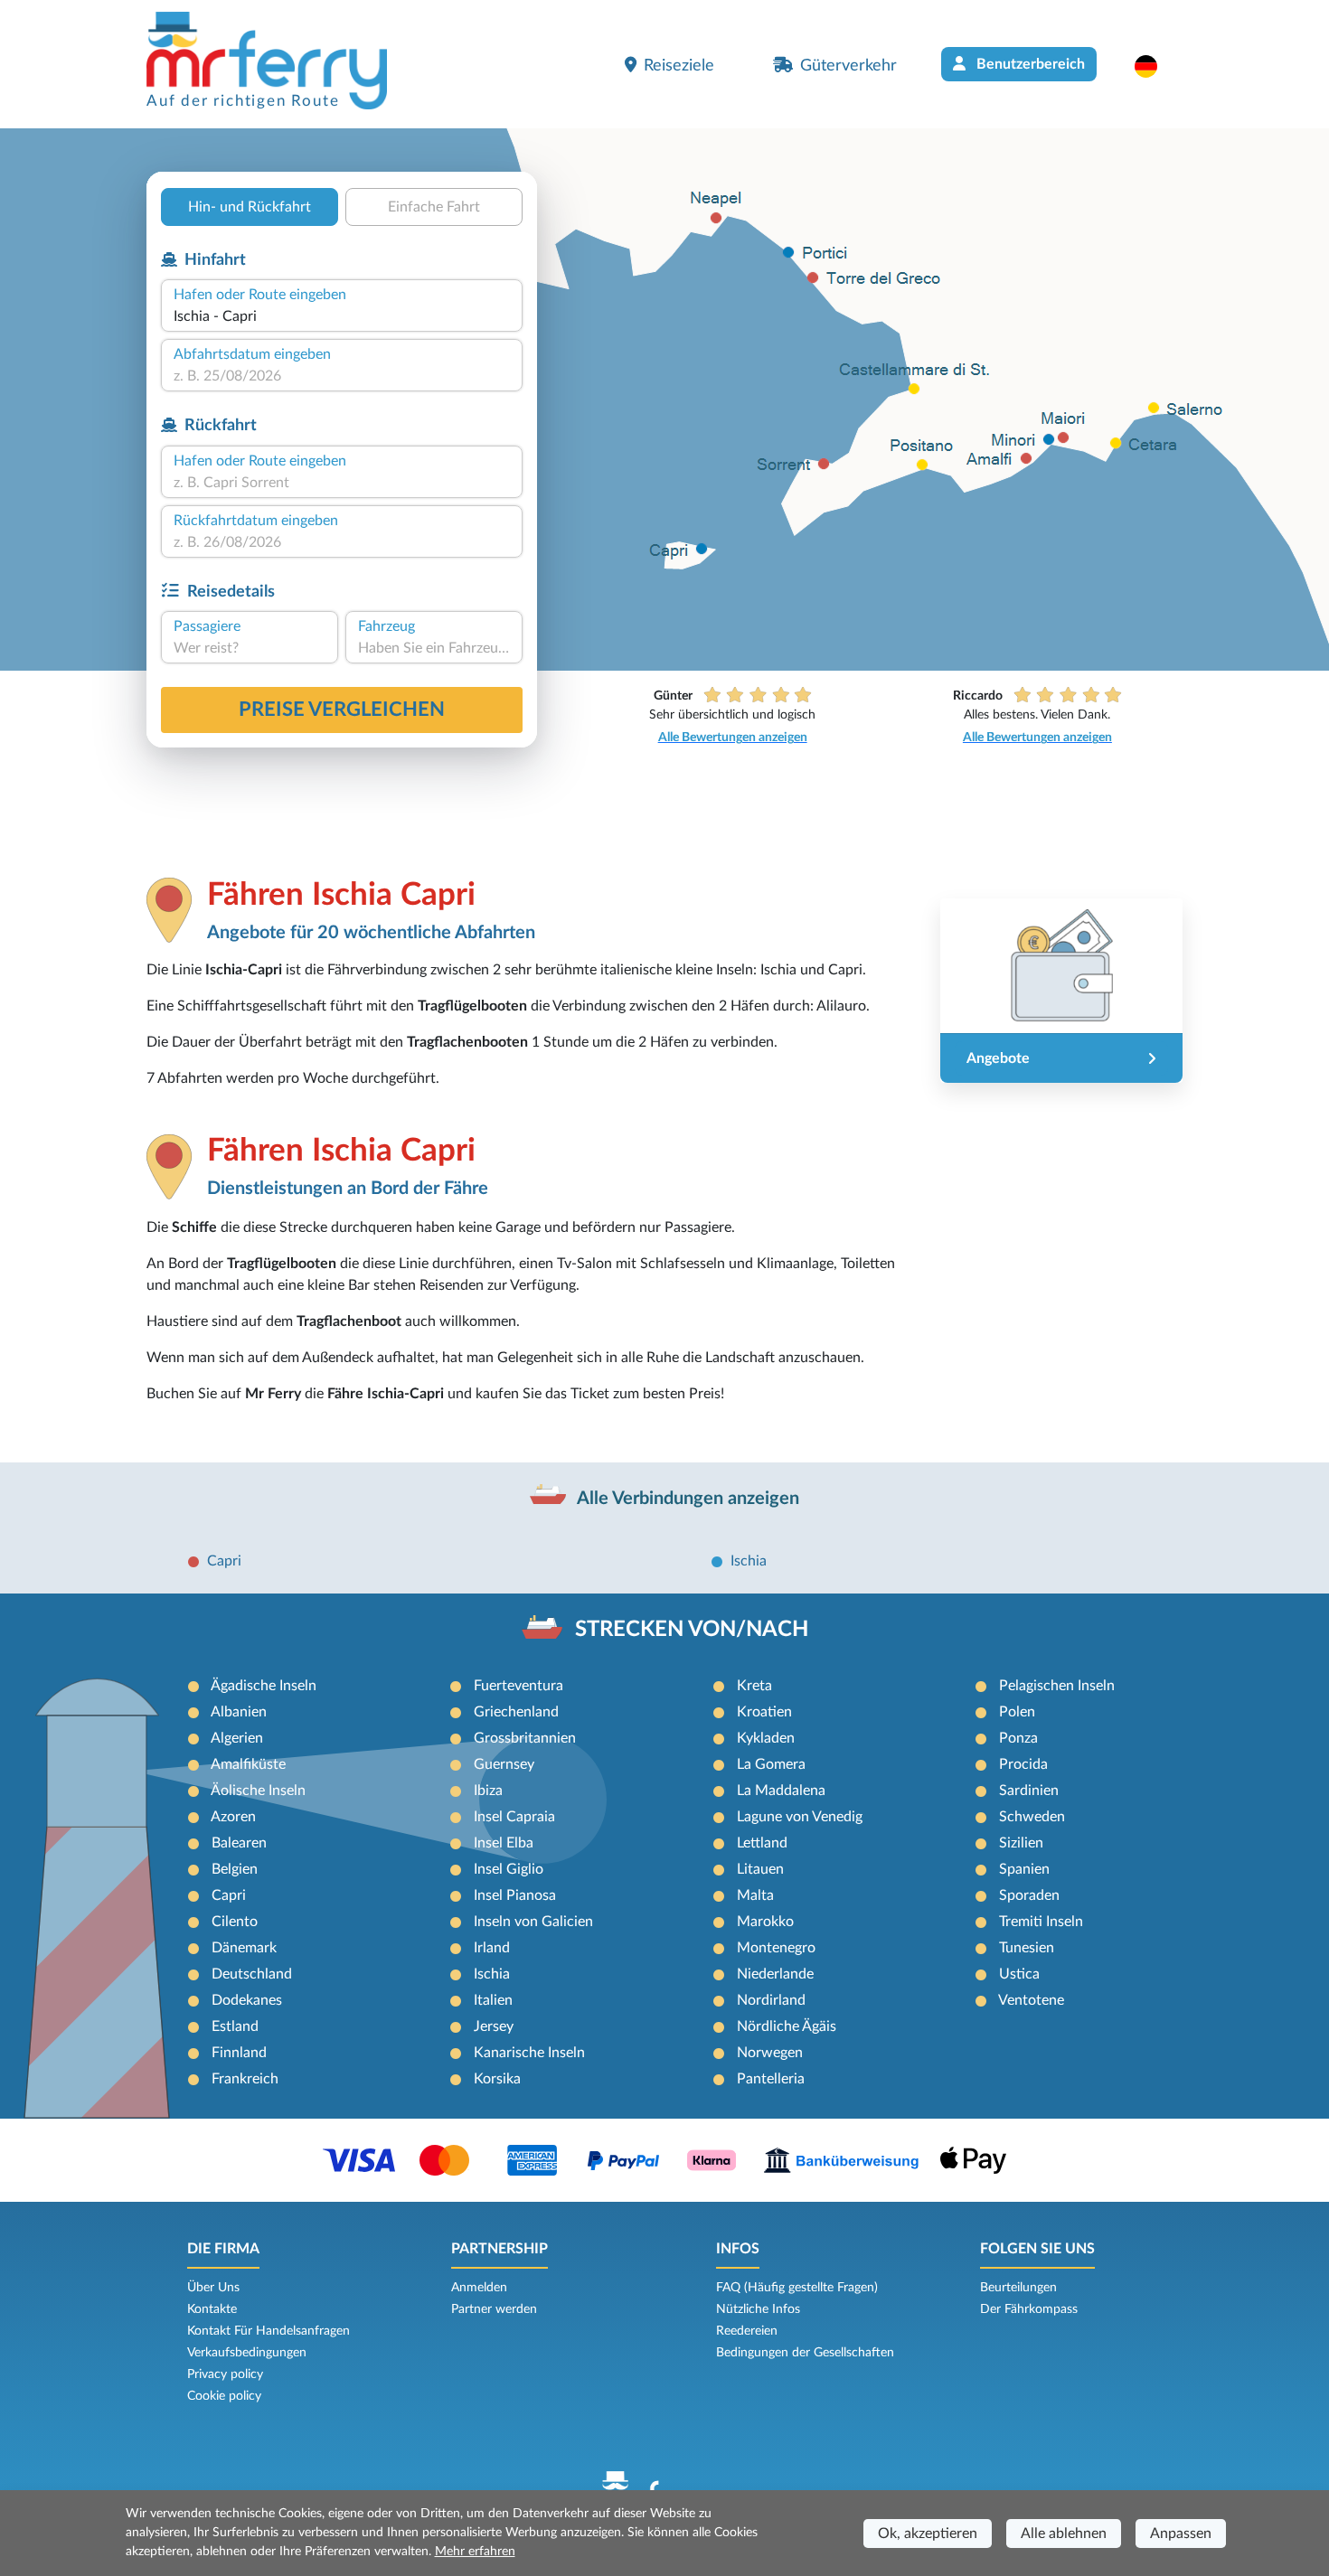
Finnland (239, 2053)
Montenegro (776, 1948)
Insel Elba (504, 1843)
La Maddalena (781, 1791)
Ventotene (1031, 2000)
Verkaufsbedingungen (247, 2353)
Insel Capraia (514, 1817)
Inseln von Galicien (533, 1922)
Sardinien (1029, 1791)
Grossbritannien (525, 1738)
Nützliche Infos (758, 2309)
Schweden (1032, 1817)
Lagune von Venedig (800, 1817)
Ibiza (488, 1791)
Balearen (239, 1843)
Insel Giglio (509, 1869)
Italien (493, 2000)
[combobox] (342, 316)
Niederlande (775, 1974)
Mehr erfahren (475, 2552)
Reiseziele (679, 66)
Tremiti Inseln (1041, 1922)
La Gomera (771, 1764)
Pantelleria (771, 2079)
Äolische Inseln (258, 1791)
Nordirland (771, 2000)
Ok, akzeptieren (928, 2534)
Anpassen (1181, 2534)
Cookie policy (224, 2396)
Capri (224, 1561)
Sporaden (1029, 1895)
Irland (492, 1948)
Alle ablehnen (1064, 2534)
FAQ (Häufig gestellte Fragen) (797, 2288)
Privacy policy (225, 2374)
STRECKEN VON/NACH (692, 1630)
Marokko (765, 1922)
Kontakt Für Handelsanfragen (269, 2331)
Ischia (749, 1561)
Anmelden (479, 2288)
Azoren (233, 1817)
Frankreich (245, 2079)
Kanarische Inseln (529, 2053)
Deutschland (252, 1974)
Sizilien (1021, 1843)
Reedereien (747, 2331)
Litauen (760, 1869)
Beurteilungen (1018, 2288)
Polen (1017, 1712)
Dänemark (244, 1948)
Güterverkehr (848, 66)
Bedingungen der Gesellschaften (805, 2353)
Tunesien (1027, 1948)
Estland (235, 2026)
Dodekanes (247, 2000)
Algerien (237, 1738)
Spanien (1024, 1869)
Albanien (239, 1712)
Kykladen (766, 1738)
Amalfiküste (248, 1764)
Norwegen (770, 2053)
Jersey (494, 2026)
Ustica (1019, 1974)
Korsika (497, 2079)
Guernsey (504, 1764)
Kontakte (212, 2309)
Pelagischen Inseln (1057, 1686)
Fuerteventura (518, 1686)
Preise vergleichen (342, 710)
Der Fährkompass (1029, 2309)
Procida (1023, 1764)
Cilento (235, 1922)
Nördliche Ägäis (787, 2026)
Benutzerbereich (1029, 64)
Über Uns (213, 2288)
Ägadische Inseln (264, 1686)
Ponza (1018, 1738)
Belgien (235, 1869)
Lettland (762, 1843)
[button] (1155, 66)
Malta (755, 1895)
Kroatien (764, 1712)
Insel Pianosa (515, 1895)
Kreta (754, 1686)
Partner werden (494, 2309)
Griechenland (516, 1712)
